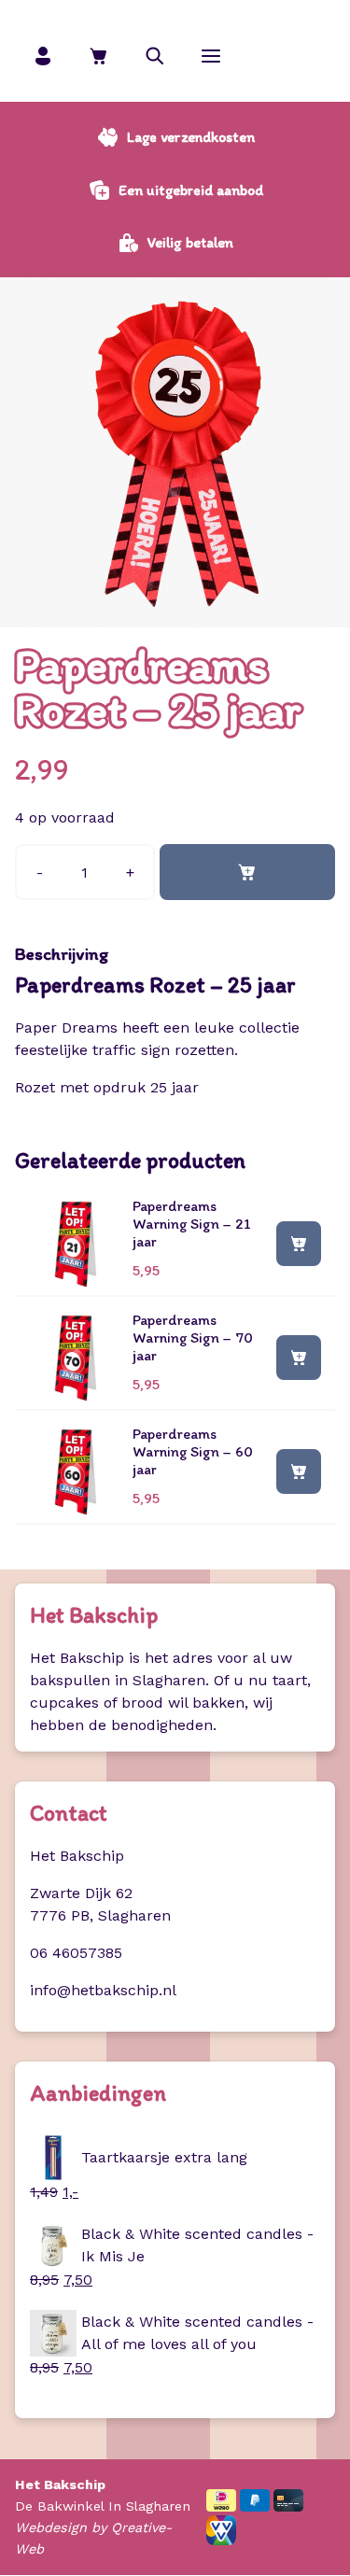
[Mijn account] (43, 56)
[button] (155, 56)
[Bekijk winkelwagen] (99, 56)
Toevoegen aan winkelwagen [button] (299, 1243)
